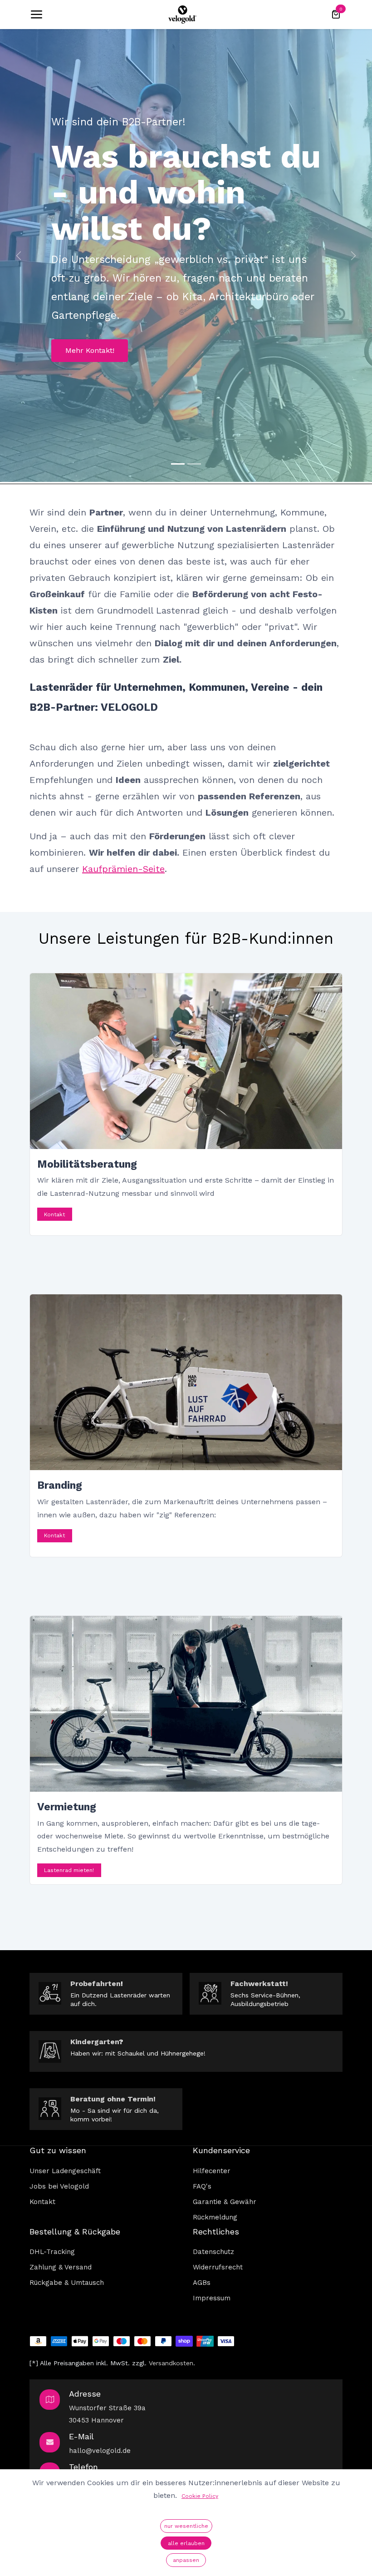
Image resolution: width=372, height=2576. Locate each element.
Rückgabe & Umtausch (67, 2283)
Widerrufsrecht (218, 2267)
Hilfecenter (212, 2171)
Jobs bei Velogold (59, 2186)
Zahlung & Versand (61, 2267)
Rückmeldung (215, 2217)
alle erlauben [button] (186, 2543)
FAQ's (202, 2186)
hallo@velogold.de (100, 2451)
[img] (19, 255)
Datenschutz (213, 2252)
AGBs (202, 2283)
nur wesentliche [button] (186, 2526)
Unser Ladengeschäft (65, 2171)
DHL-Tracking (52, 2252)
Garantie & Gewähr (225, 2202)
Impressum (212, 2298)
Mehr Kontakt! (90, 350)
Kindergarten (95, 2042)
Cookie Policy (200, 2496)
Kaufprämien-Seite (123, 869)
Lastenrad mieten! (69, 1870)
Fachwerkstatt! (259, 1984)
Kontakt (54, 1214)
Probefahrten (95, 1984)
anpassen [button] (186, 2560)
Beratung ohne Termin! (113, 2099)
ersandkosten (173, 2363)
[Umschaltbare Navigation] (36, 15)
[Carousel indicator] (178, 464)
